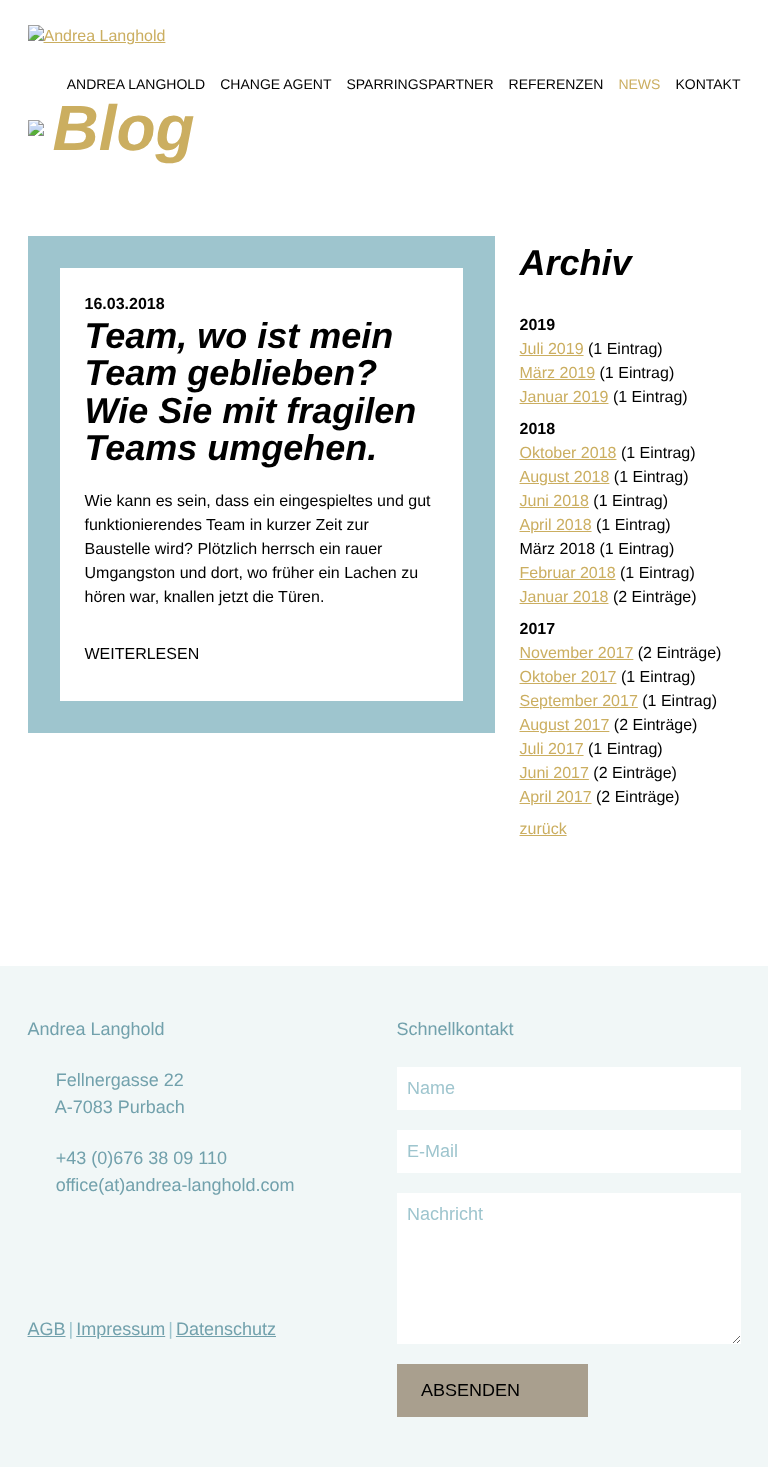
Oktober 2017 (568, 677)
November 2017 (577, 653)
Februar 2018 (568, 573)
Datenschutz (226, 1329)
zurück (543, 829)
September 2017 (579, 701)
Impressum (120, 1329)
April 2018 (556, 525)
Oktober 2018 (568, 453)
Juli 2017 (552, 749)
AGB (47, 1329)
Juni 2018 (554, 501)
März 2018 (558, 549)
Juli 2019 (552, 349)
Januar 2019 (564, 397)
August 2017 (565, 725)
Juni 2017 (554, 773)
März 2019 (558, 373)
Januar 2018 (564, 597)
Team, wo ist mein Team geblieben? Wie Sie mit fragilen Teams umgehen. (251, 391)
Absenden (470, 1390)
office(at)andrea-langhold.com (175, 1185)
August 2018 (565, 477)
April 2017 (556, 797)
